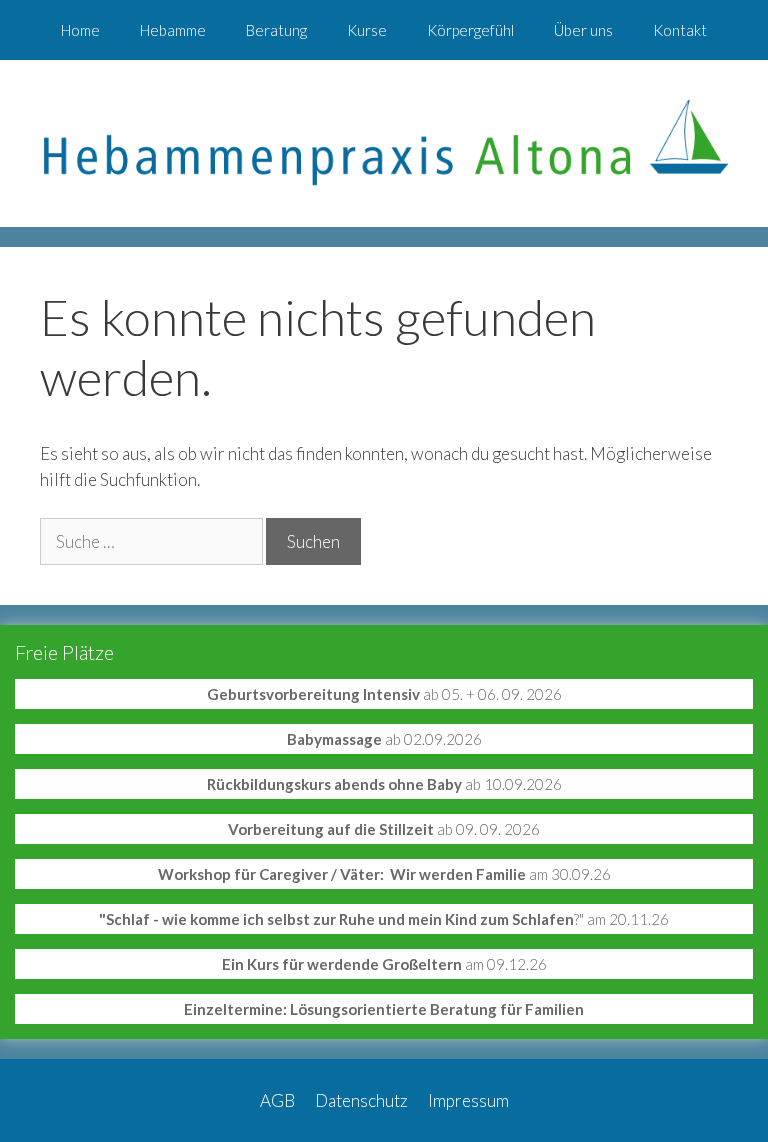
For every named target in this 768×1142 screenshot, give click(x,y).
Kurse (367, 30)
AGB (277, 1100)
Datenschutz (361, 1100)
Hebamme (173, 30)
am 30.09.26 (384, 874)
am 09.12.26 (384, 964)
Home (80, 30)
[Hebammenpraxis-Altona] (384, 141)
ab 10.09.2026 (384, 784)
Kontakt (680, 30)
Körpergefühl (470, 30)
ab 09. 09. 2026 (384, 829)
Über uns (583, 30)
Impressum (468, 1100)
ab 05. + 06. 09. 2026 (384, 694)
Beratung (276, 30)
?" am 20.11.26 (384, 919)
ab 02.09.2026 (384, 739)
